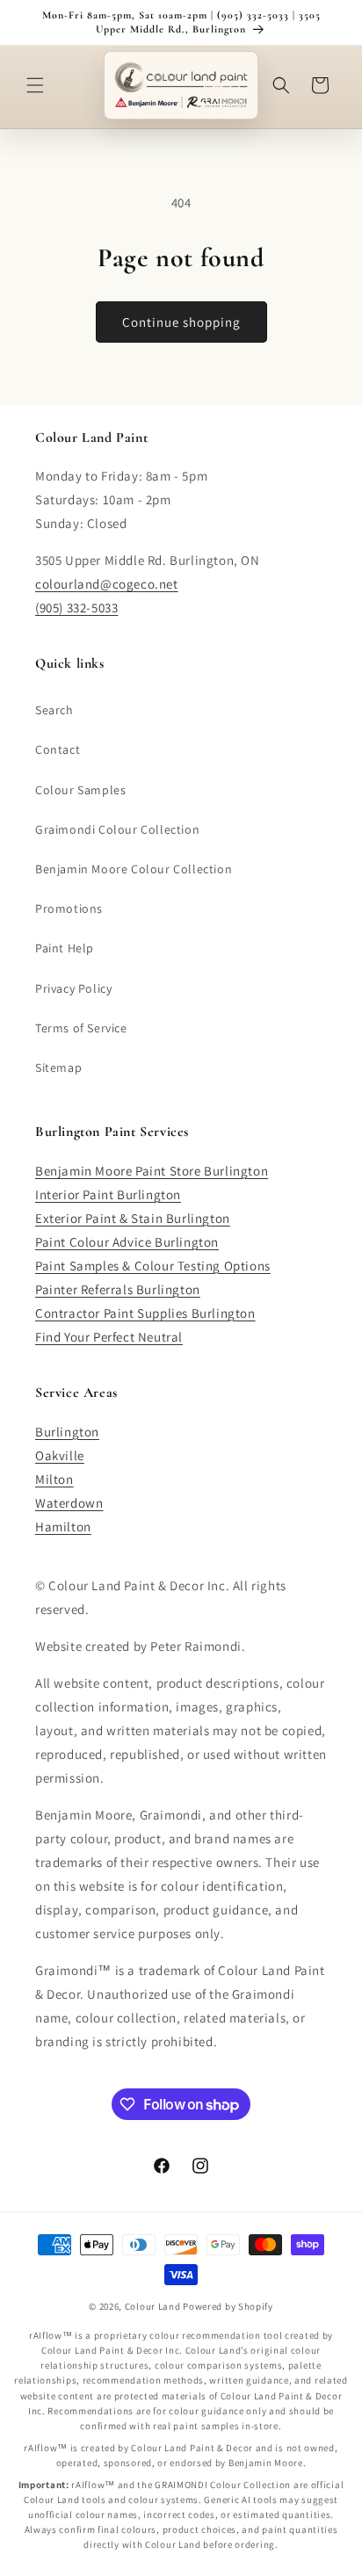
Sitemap (58, 1067)
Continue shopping (181, 322)
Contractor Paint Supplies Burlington (145, 1313)
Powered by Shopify (228, 2306)
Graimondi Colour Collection (117, 829)
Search (54, 710)
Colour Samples (80, 790)
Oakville (60, 1455)
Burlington (67, 1432)
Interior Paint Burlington (108, 1194)
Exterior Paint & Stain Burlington (133, 1218)
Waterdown (69, 1503)
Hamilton (63, 1527)
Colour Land (153, 2306)
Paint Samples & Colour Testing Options (153, 1266)
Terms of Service (81, 1028)
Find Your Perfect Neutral (109, 1337)
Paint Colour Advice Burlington (127, 1242)
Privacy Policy (73, 988)
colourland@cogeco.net (107, 584)
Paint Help (65, 948)
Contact (58, 749)
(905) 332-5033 (76, 608)
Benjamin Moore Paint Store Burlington (152, 1171)
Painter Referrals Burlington (118, 1289)
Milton (54, 1479)
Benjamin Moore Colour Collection (134, 869)
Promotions (69, 908)
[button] (35, 85)
